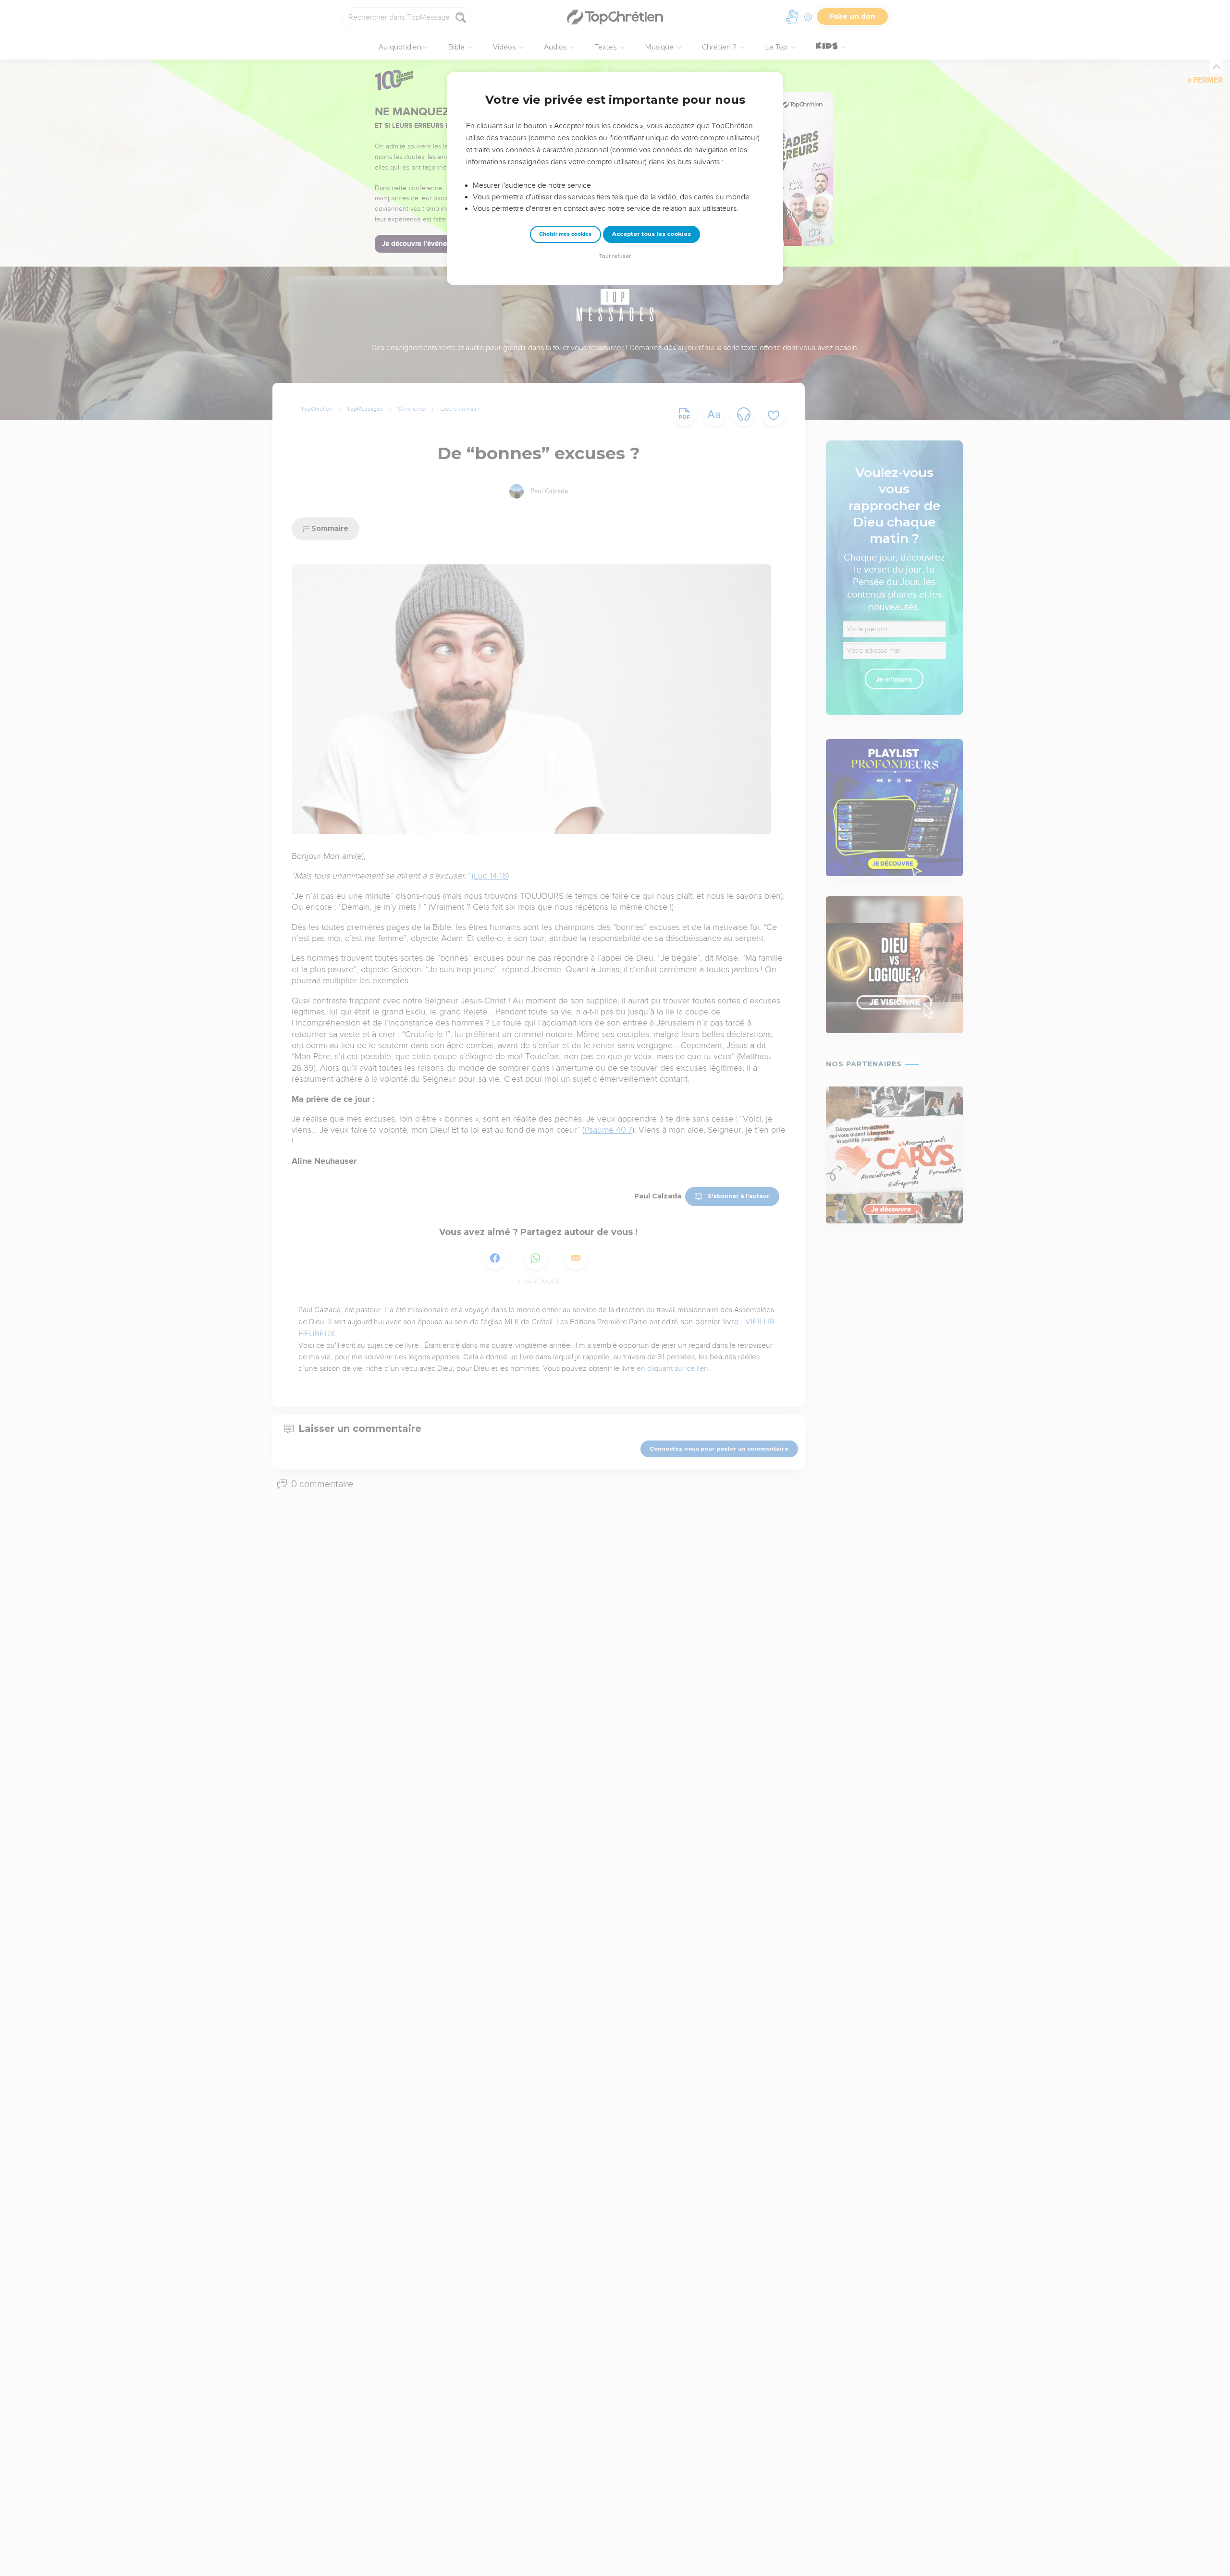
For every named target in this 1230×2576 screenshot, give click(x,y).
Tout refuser (615, 256)
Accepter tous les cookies (652, 234)
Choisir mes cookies (565, 234)
